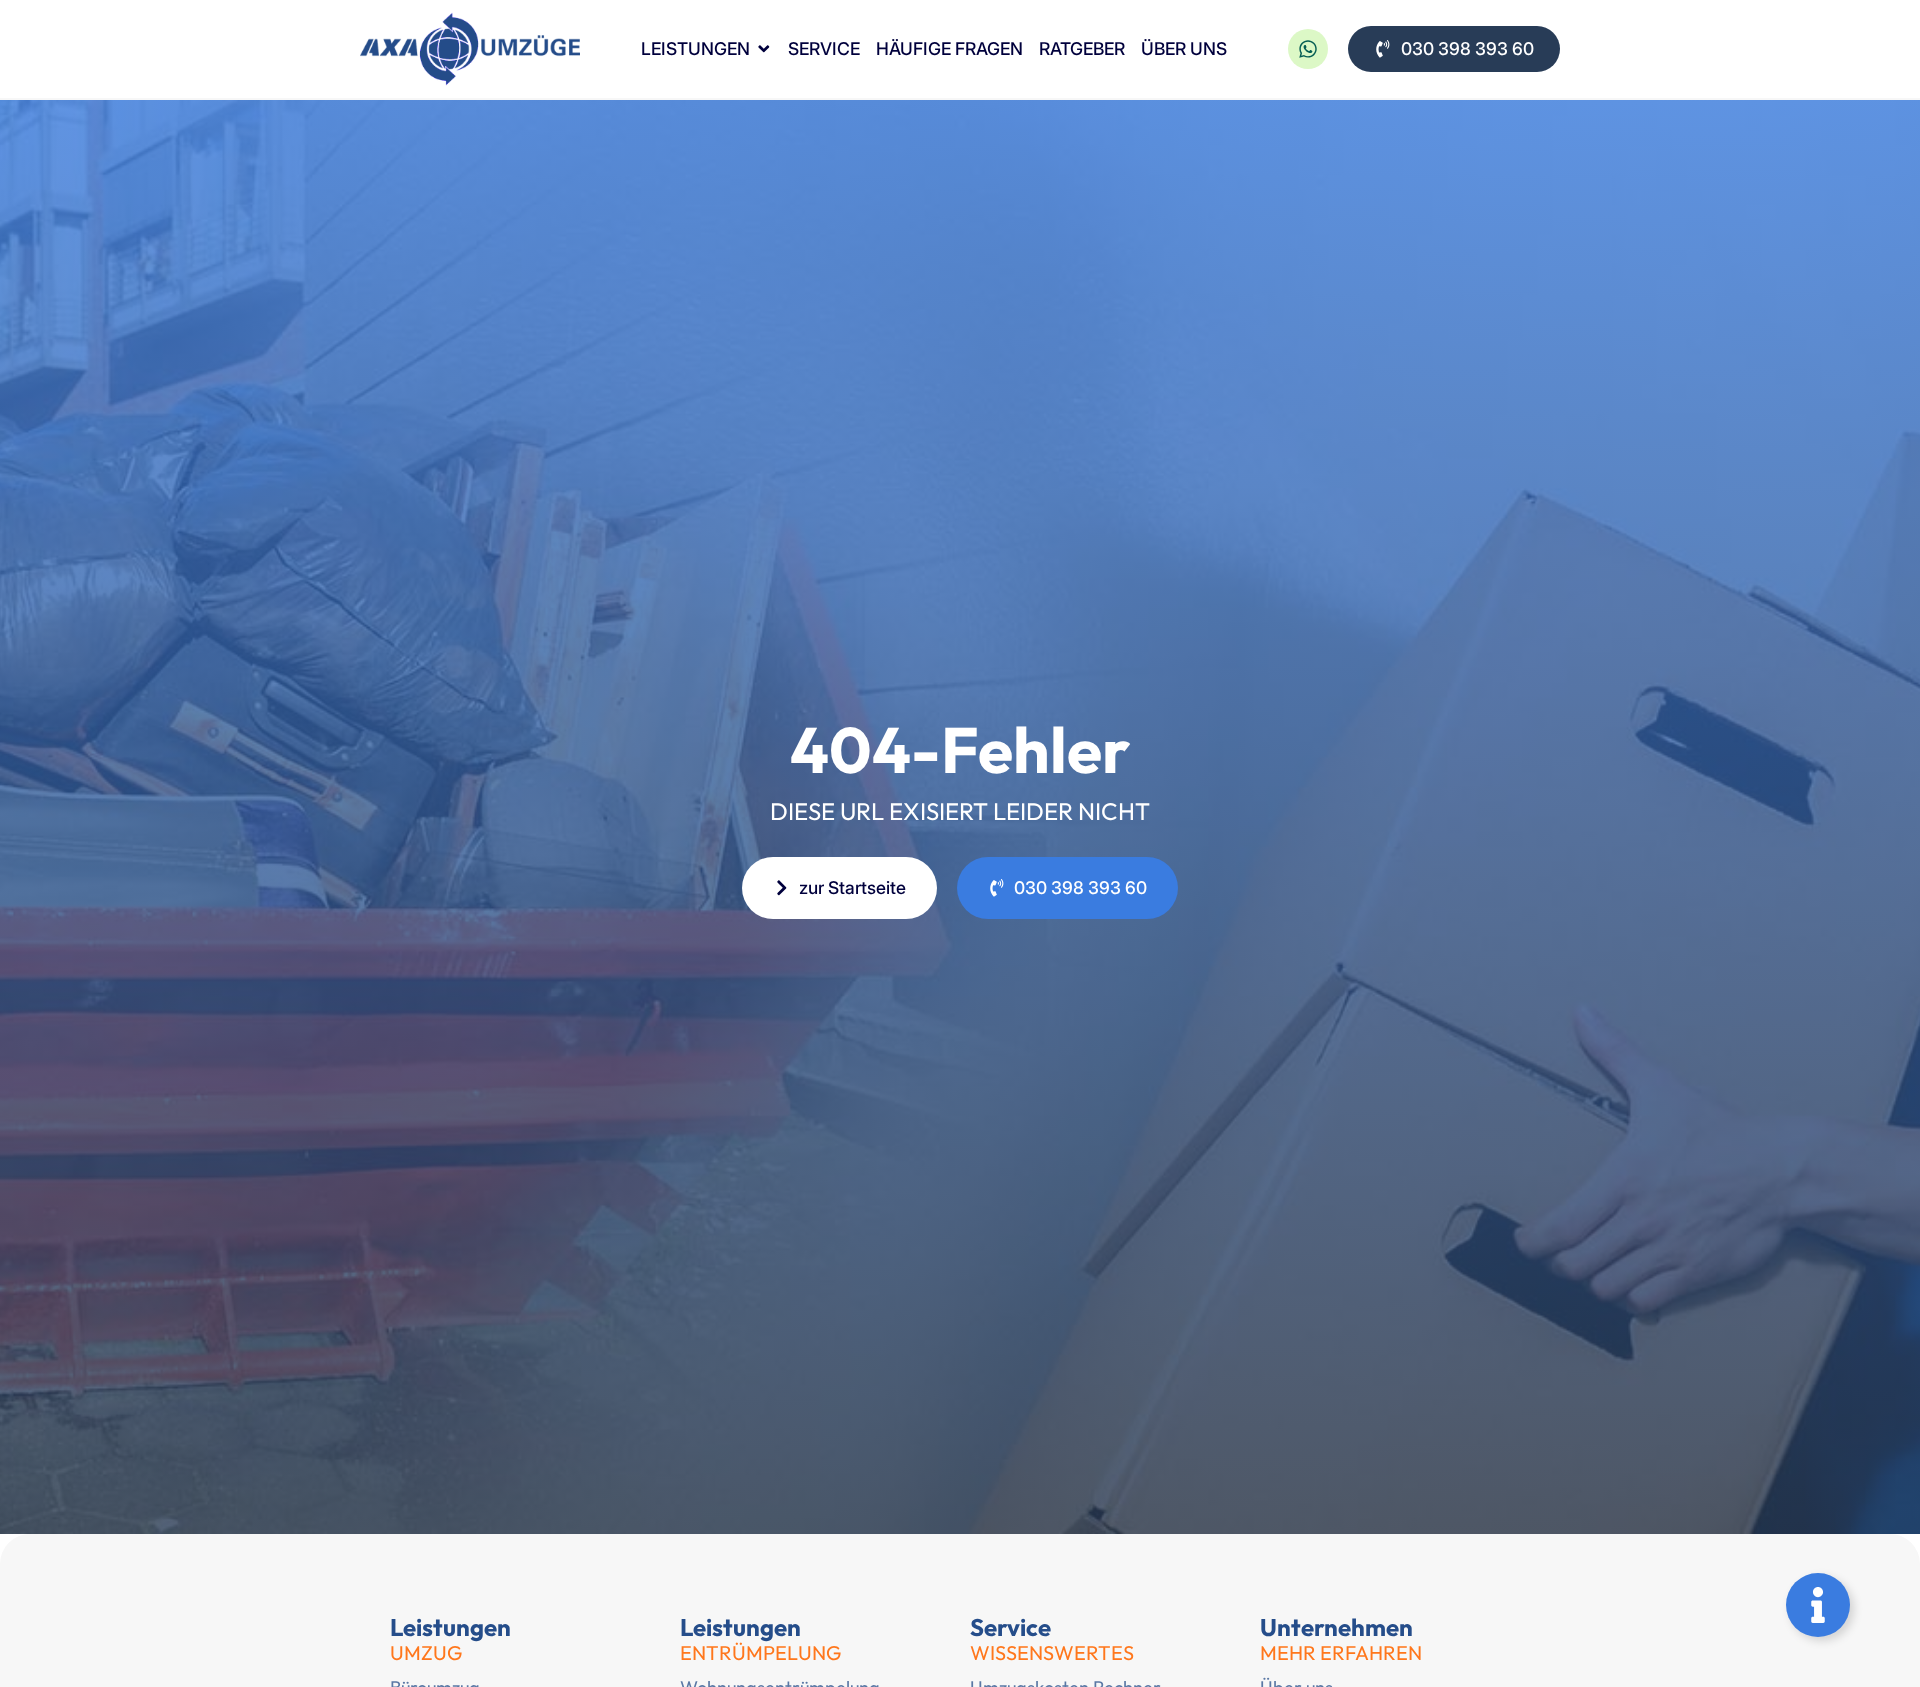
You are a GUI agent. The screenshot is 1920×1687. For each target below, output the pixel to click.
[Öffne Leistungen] (764, 49)
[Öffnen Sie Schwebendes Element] (1818, 1605)
